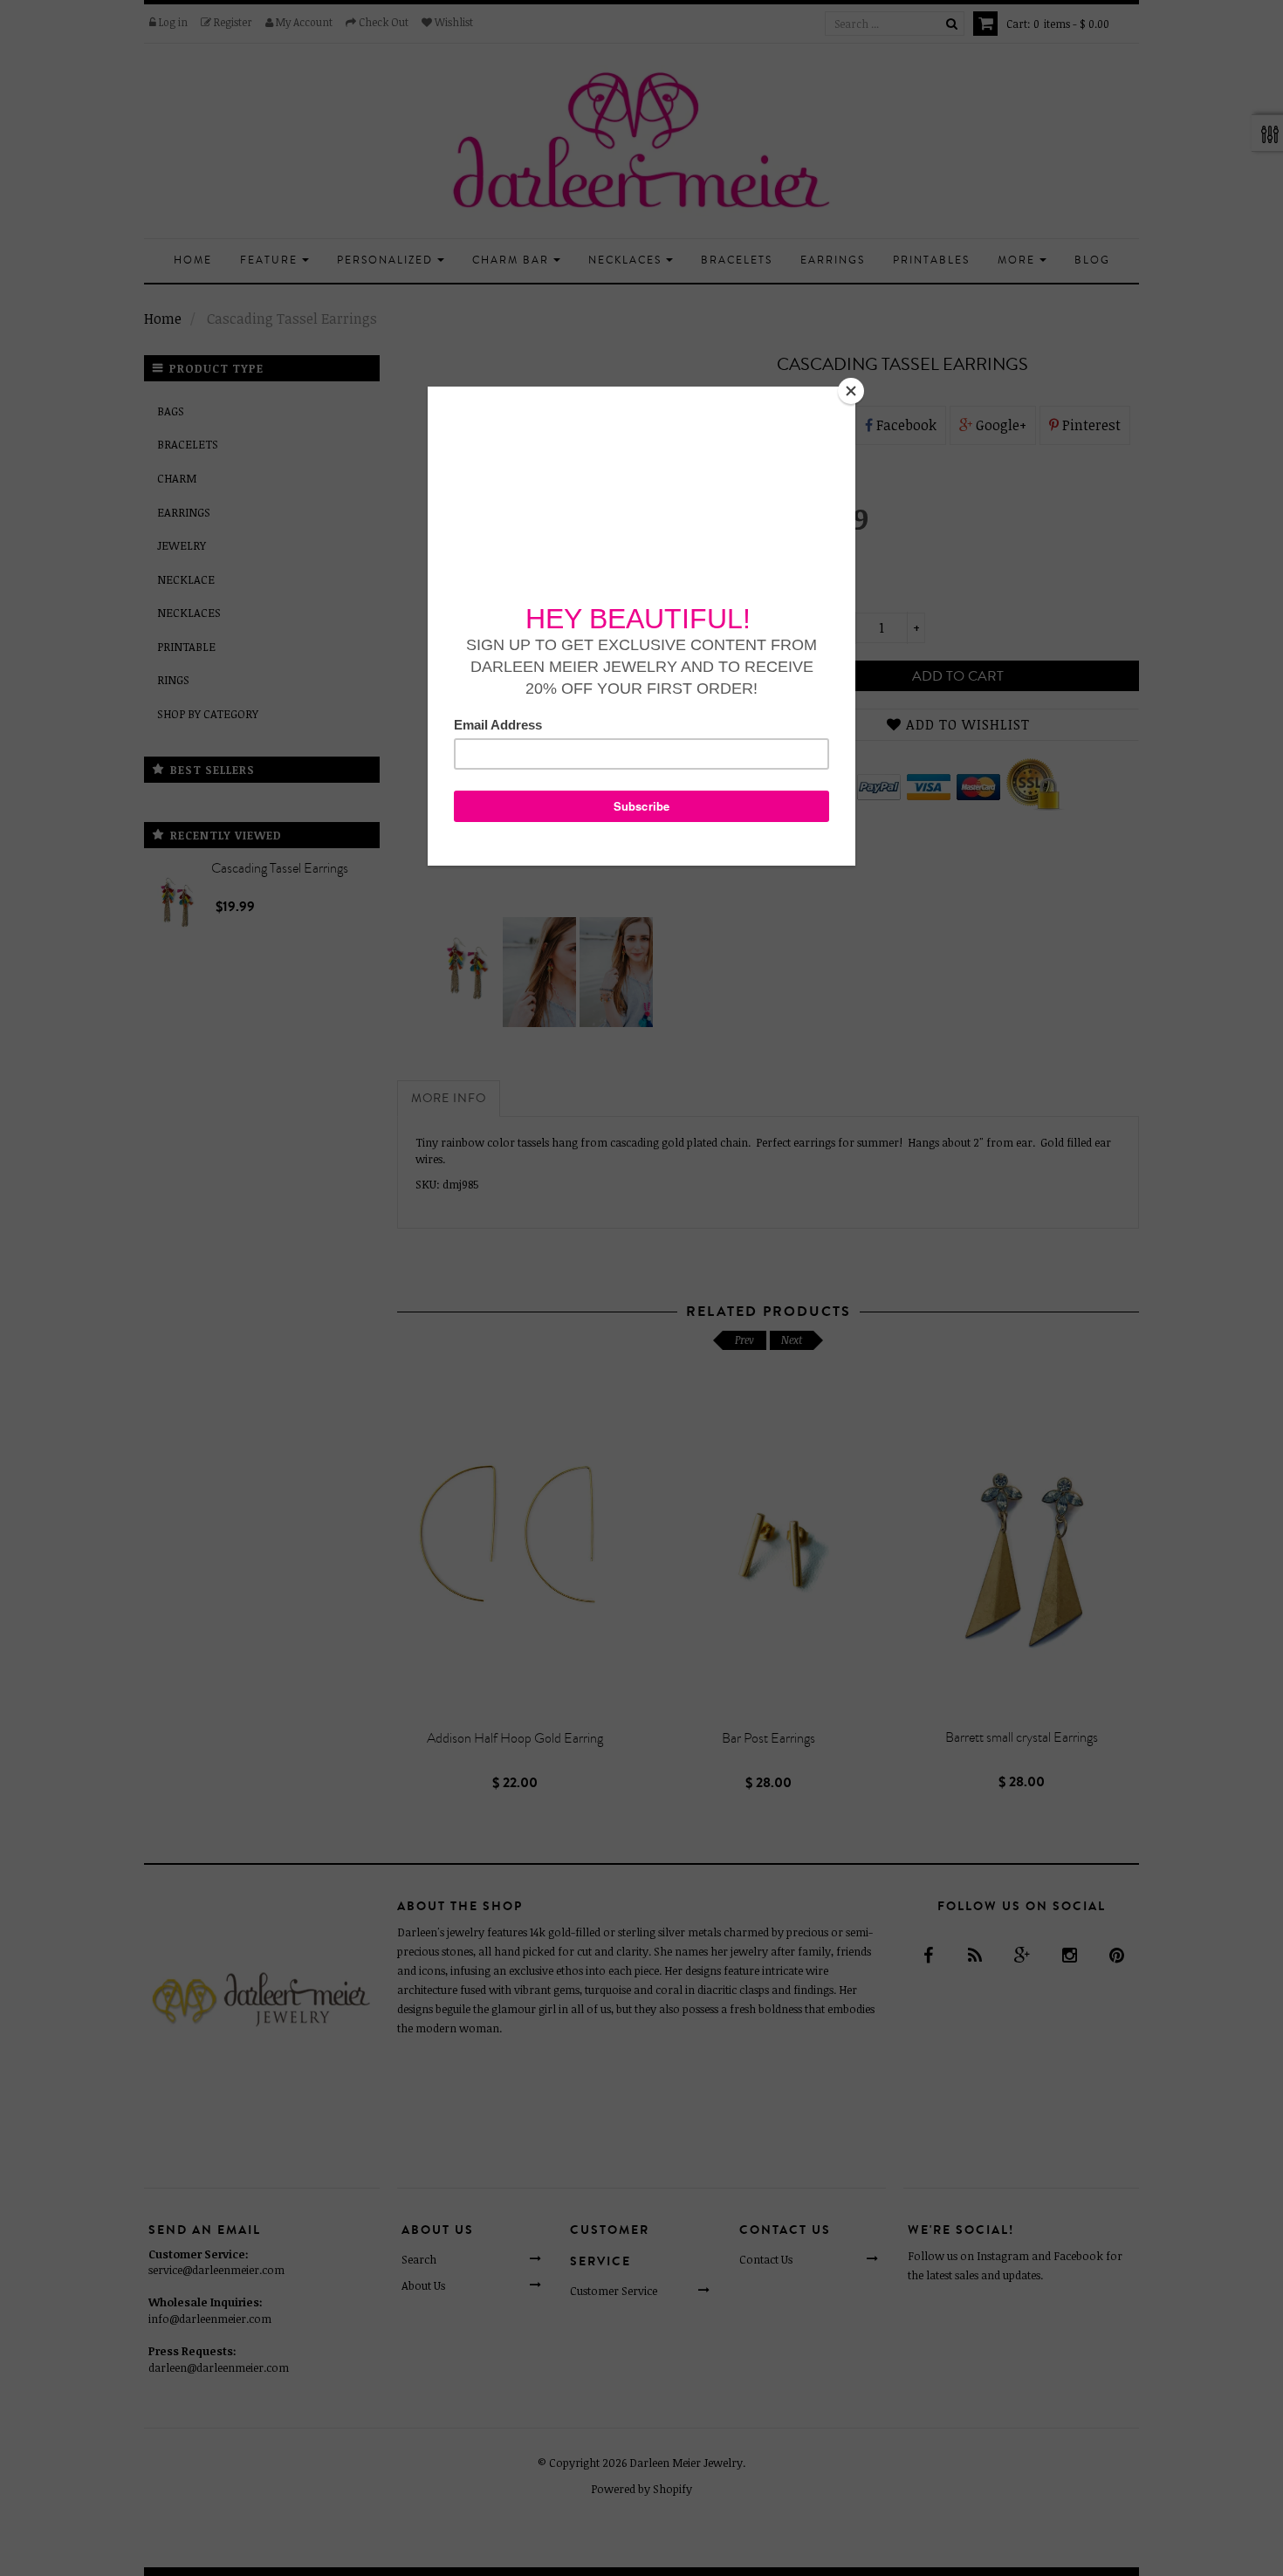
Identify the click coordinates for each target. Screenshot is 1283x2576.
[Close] (851, 391)
